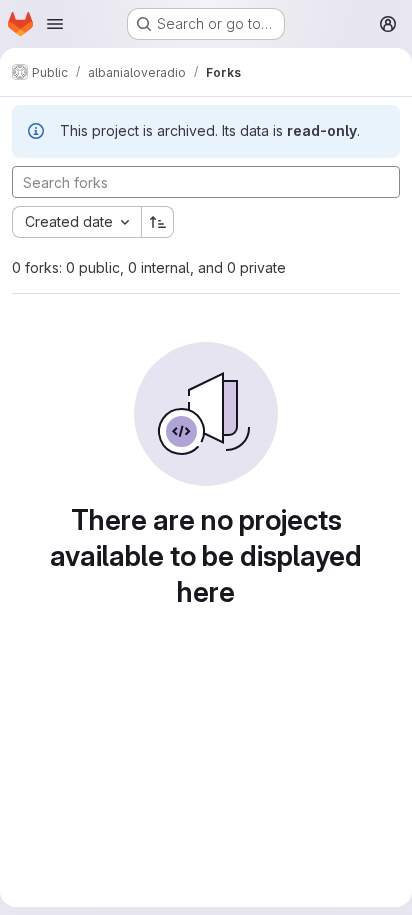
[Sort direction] (158, 222)
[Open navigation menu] (55, 24)
